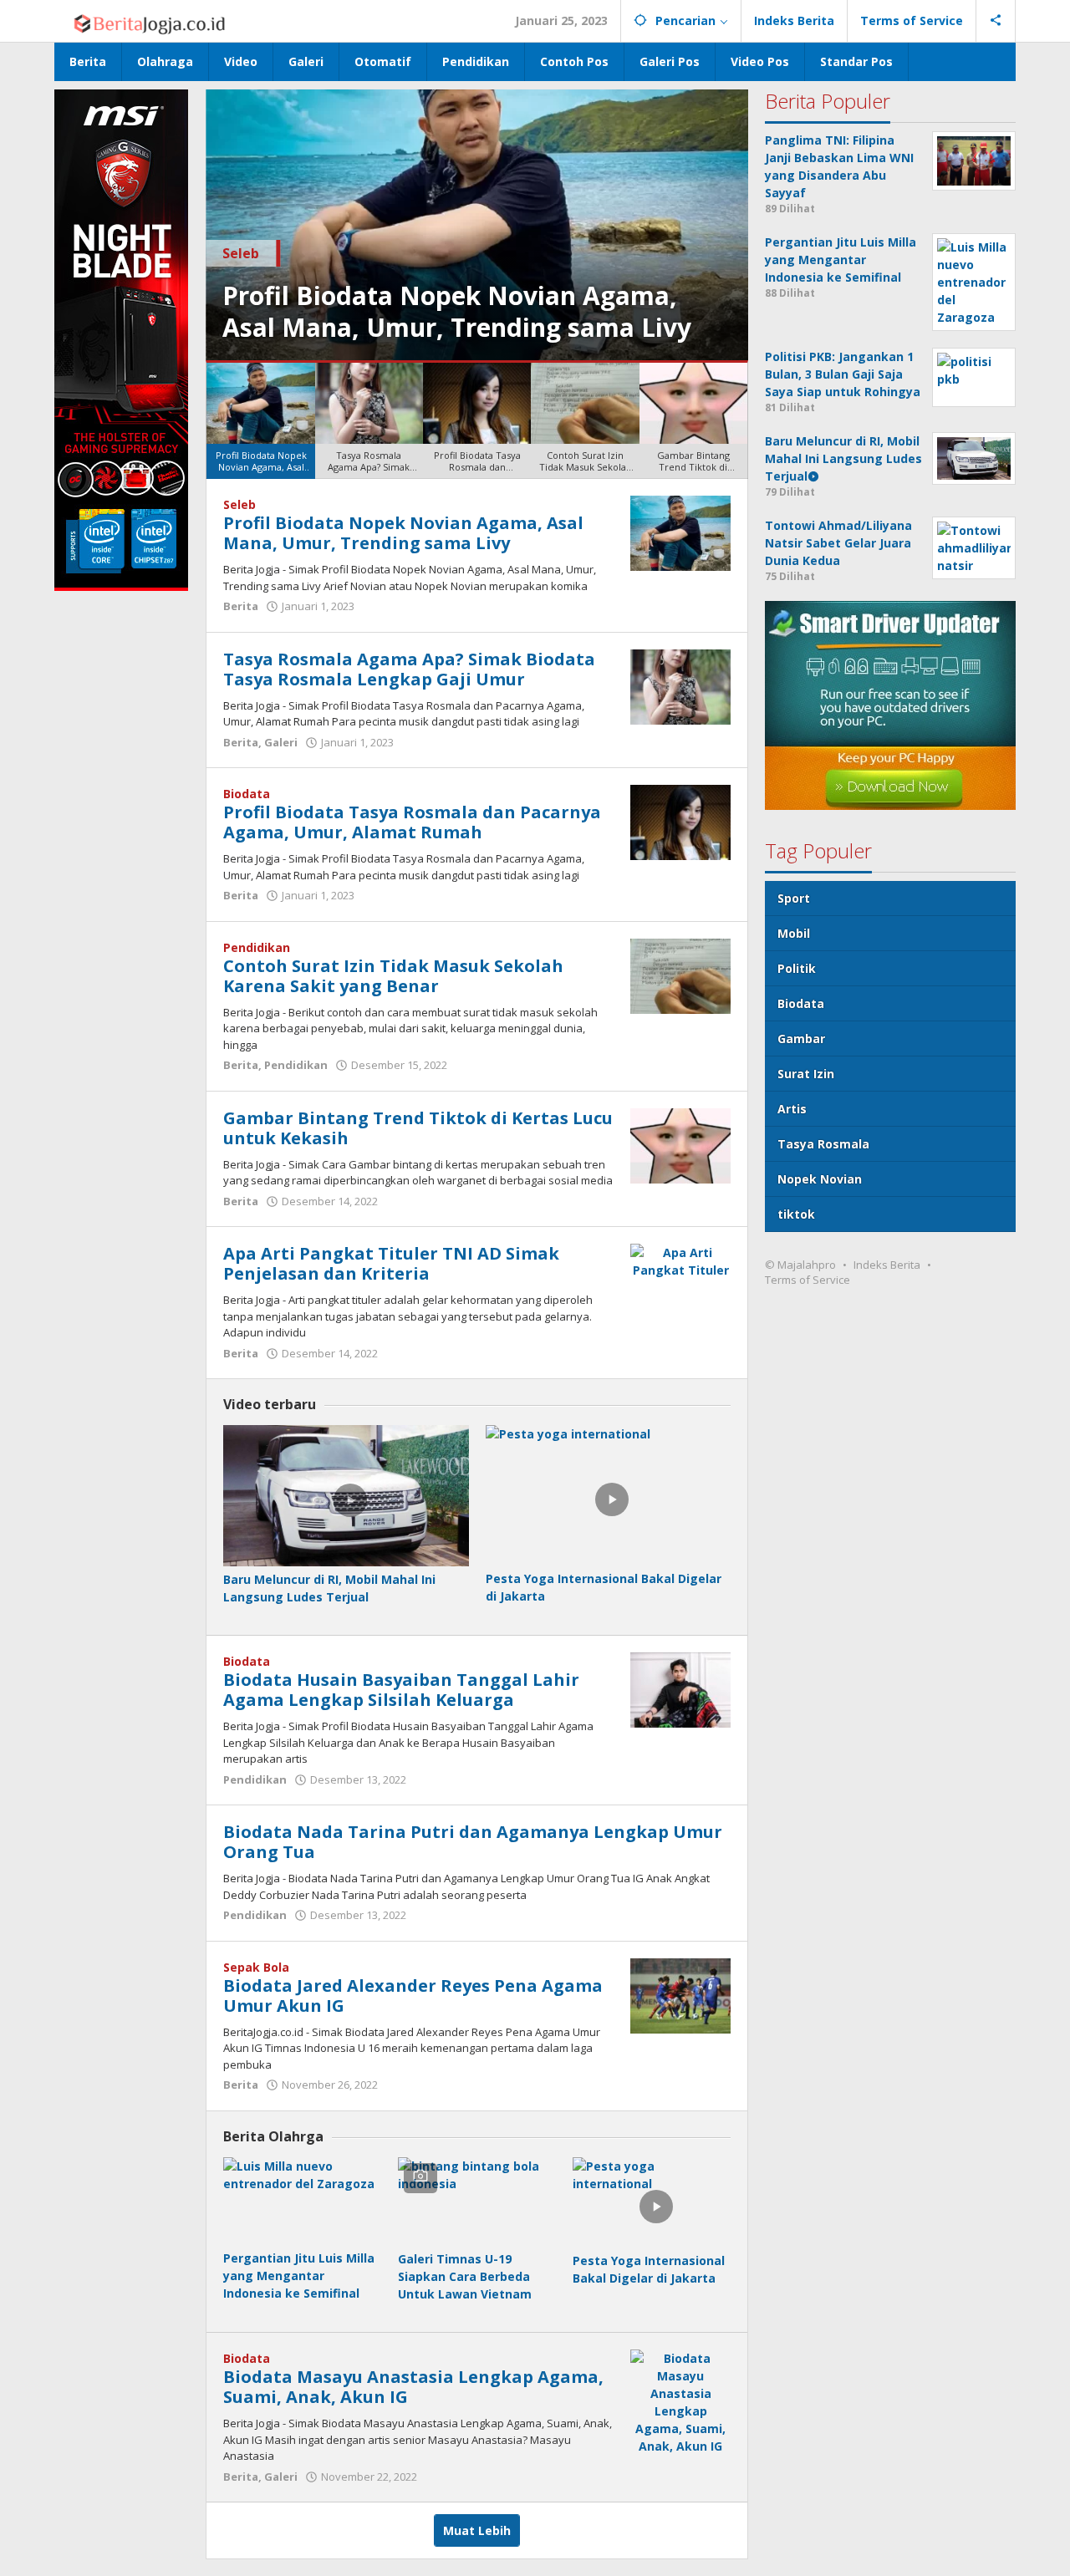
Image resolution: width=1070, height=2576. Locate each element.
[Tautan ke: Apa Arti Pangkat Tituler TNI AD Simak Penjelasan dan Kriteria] (680, 1260)
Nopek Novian (820, 1179)
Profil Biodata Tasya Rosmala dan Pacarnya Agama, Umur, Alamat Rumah (412, 822)
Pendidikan (257, 947)
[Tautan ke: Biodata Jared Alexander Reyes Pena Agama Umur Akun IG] (680, 1995)
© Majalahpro (800, 1265)
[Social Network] (996, 21)
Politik (797, 968)
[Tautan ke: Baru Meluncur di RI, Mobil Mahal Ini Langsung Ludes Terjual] (346, 1496)
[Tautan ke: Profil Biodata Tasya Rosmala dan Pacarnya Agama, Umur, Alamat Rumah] (680, 821)
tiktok (796, 1214)
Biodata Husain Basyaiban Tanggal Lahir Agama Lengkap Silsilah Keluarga (401, 1690)
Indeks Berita (887, 1265)
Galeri (281, 742)
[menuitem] (260, 421)
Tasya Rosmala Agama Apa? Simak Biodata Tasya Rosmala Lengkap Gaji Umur (409, 669)
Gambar (801, 1039)
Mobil (794, 933)
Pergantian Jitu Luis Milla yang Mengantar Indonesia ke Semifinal (299, 2276)
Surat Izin (806, 1074)
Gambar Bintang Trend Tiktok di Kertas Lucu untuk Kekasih (418, 1128)
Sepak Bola (256, 1967)
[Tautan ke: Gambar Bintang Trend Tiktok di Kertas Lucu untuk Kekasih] (680, 1145)
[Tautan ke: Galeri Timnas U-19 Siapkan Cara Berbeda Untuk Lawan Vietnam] (477, 2202)
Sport (794, 898)
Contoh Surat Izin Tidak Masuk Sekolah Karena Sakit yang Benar (393, 976)
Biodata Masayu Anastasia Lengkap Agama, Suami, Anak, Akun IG (413, 2387)
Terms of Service (808, 1280)
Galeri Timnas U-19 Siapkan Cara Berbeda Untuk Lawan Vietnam (465, 2276)
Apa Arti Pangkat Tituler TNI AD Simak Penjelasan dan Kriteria (391, 1263)
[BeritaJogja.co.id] (144, 20)
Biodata (247, 794)
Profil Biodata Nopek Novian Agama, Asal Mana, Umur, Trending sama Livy (457, 311)
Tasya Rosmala (823, 1144)
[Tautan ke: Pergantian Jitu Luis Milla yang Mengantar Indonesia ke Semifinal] (302, 2201)
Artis (792, 1109)
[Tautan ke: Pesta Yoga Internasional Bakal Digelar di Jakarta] (608, 1495)
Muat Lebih (477, 2530)
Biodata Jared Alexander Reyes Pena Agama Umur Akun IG (413, 1996)
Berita (241, 606)
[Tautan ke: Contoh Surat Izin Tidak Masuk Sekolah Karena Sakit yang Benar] (680, 975)
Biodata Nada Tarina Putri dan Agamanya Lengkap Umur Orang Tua (473, 1842)
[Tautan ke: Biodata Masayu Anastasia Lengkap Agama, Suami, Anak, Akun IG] (680, 2401)
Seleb (241, 253)
